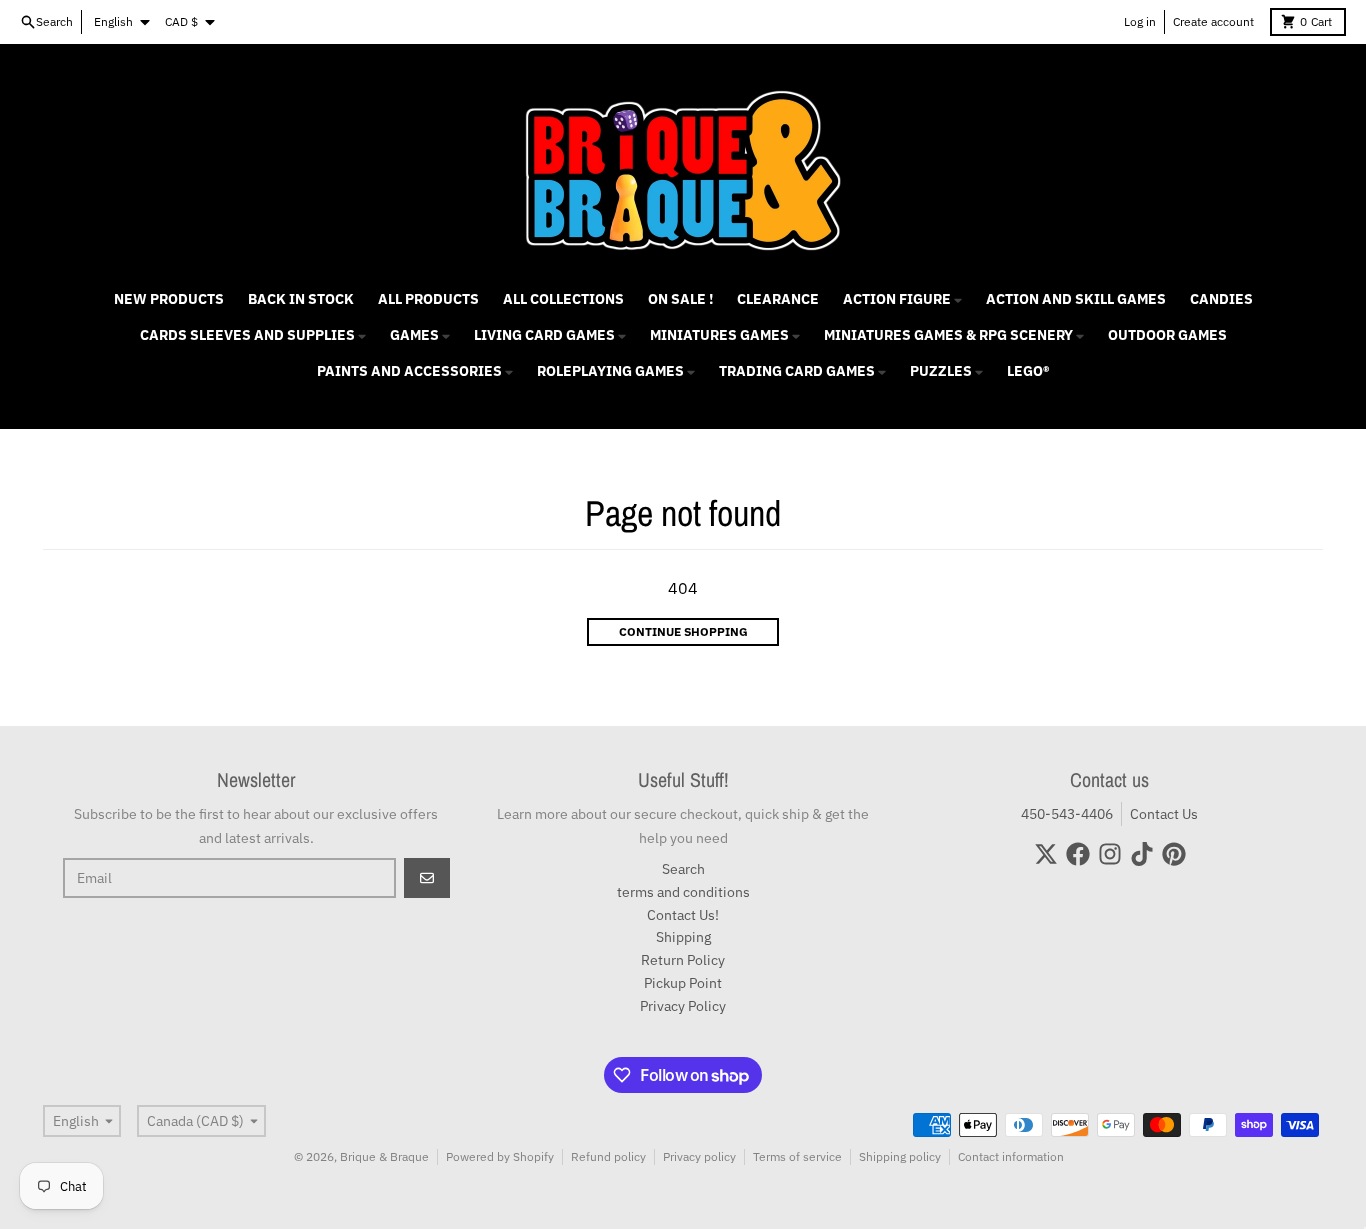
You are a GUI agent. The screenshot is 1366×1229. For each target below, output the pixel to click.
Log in (1140, 21)
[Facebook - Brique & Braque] (1078, 854)
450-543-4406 (1067, 814)
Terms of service (797, 1156)
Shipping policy (900, 1156)
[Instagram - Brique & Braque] (1110, 854)
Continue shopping (683, 631)
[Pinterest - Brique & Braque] (1174, 854)
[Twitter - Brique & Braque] (1046, 854)
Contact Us (1164, 814)
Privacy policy (699, 1156)
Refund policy (608, 1156)
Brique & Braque (384, 1156)
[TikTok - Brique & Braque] (1142, 854)
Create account (1213, 21)
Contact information (1011, 1156)
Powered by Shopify (500, 1156)
